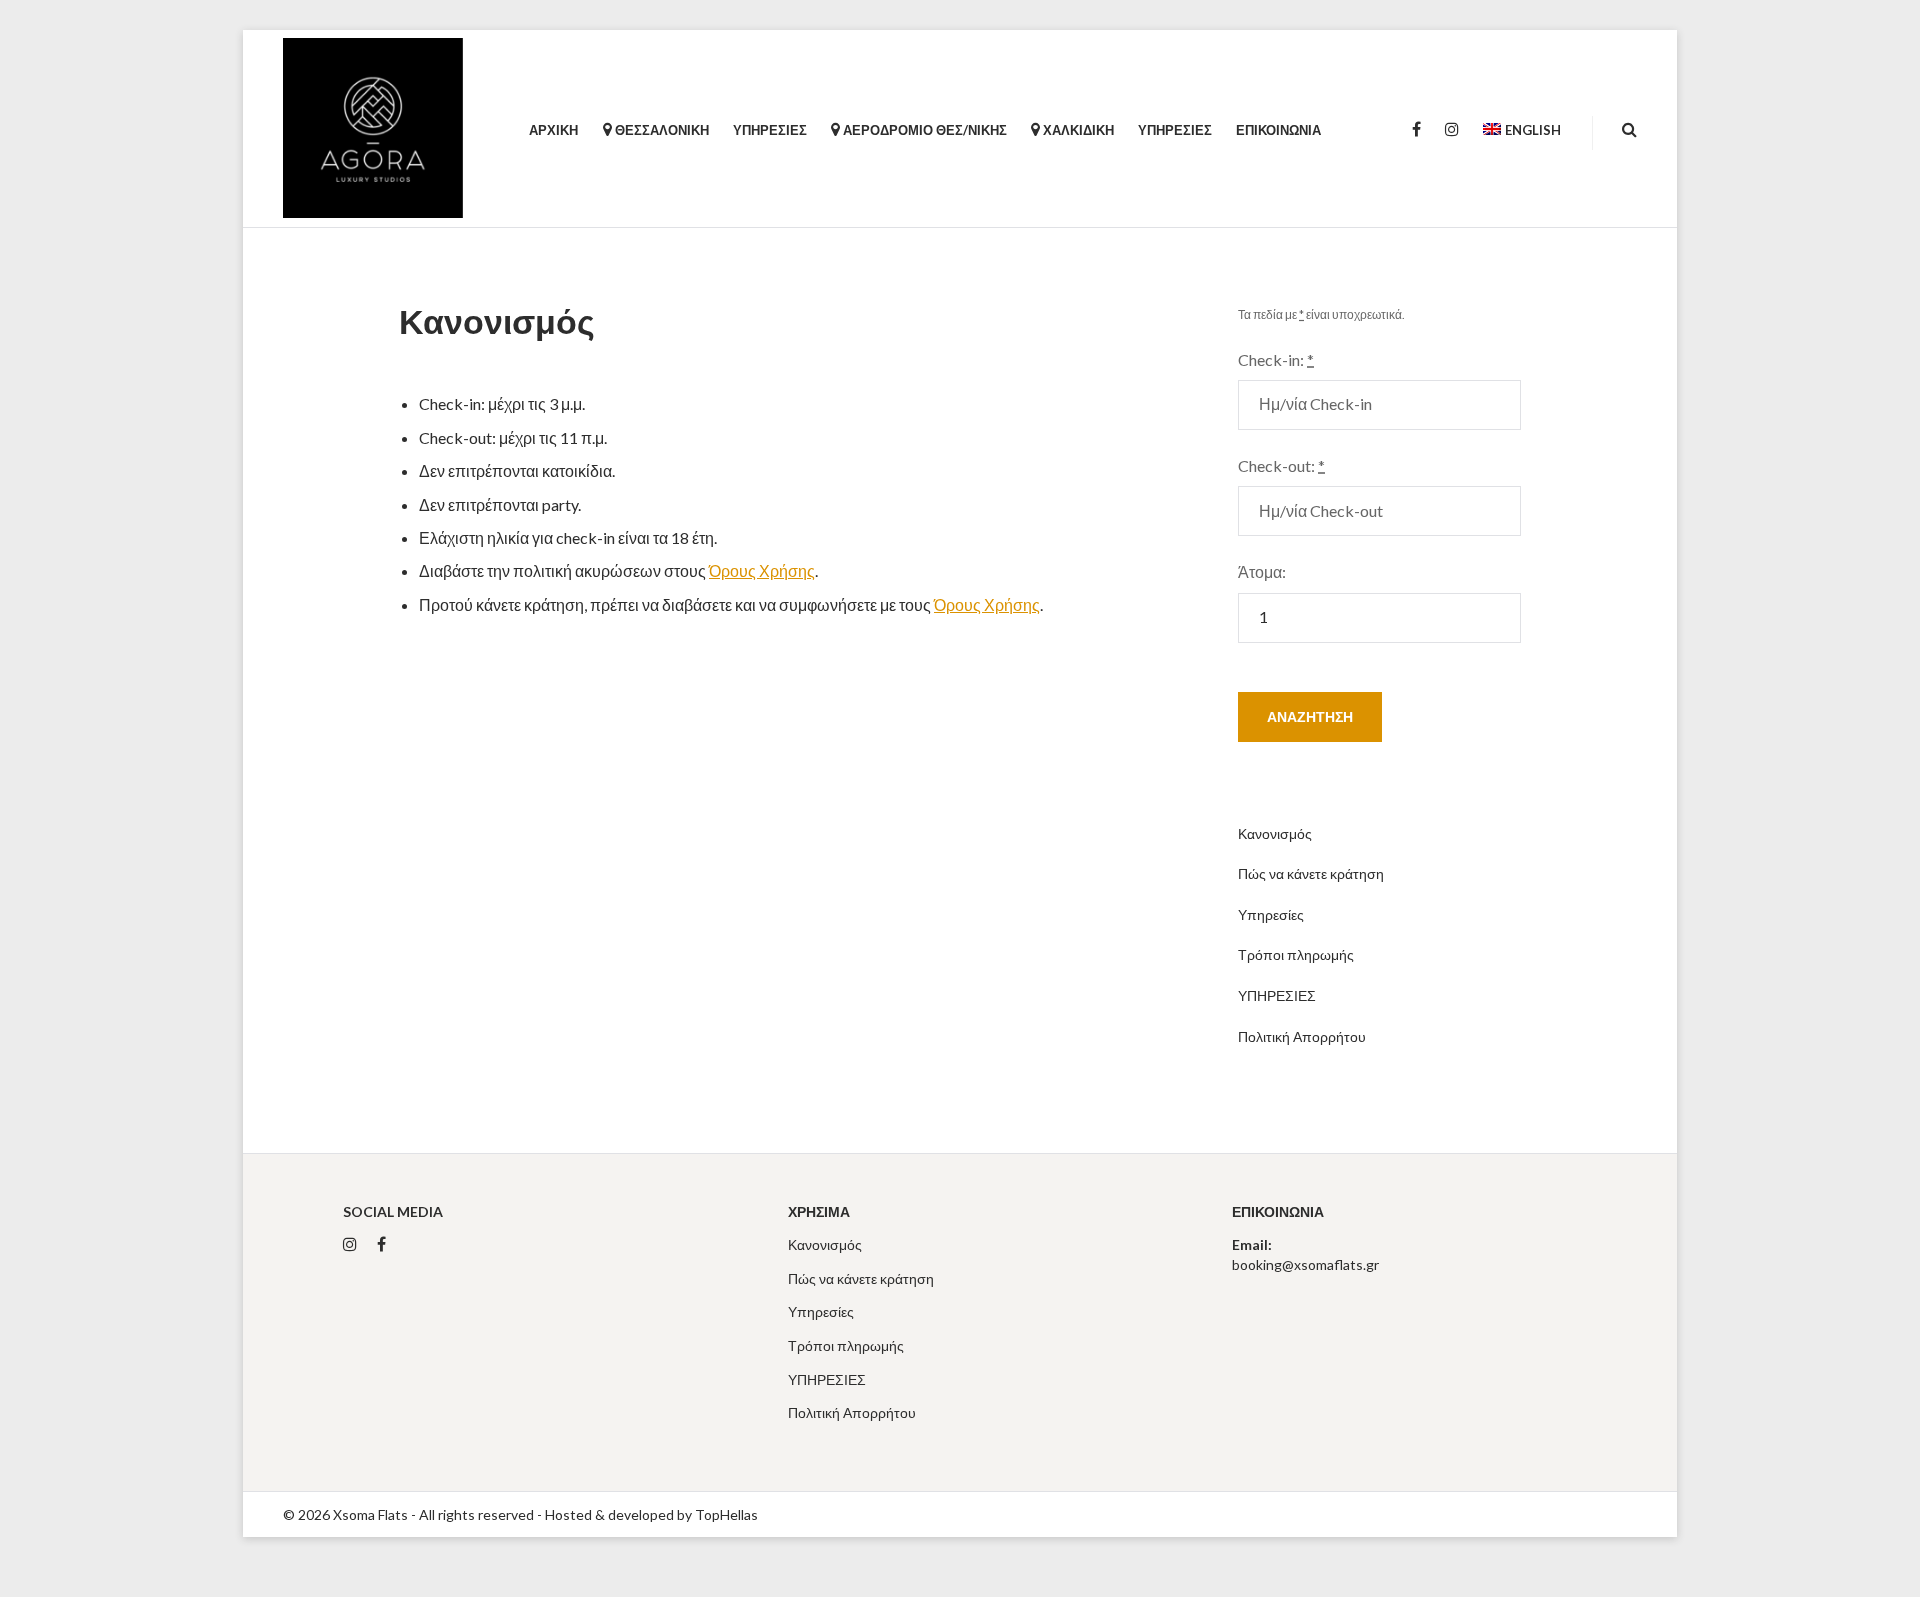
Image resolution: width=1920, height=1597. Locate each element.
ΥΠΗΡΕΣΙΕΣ (1277, 995)
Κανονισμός (1275, 833)
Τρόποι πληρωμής (1296, 954)
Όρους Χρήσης (762, 570)
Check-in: (1276, 359)
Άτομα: (1262, 571)
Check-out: (1281, 465)
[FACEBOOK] (1416, 130)
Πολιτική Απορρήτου (1302, 1036)
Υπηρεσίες (1271, 914)
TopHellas (726, 1514)
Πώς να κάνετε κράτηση (1311, 873)
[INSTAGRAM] (1452, 130)
